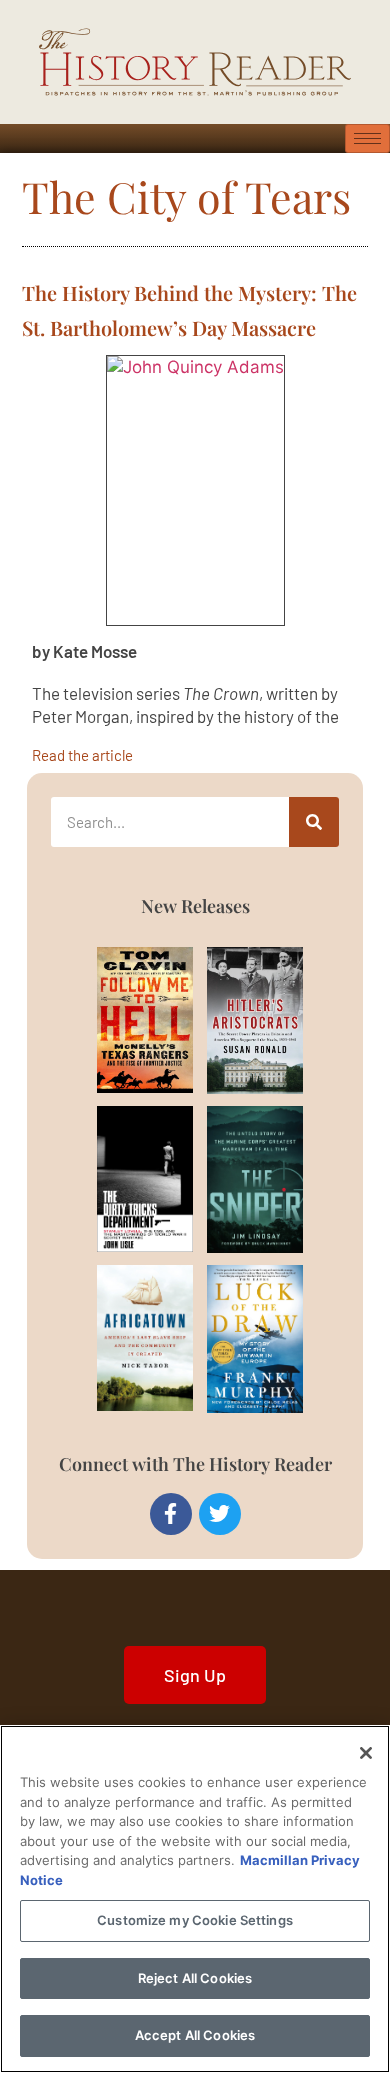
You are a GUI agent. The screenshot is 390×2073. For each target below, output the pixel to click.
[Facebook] (171, 1514)
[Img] (123, 1020)
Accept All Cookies (195, 2035)
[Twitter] (220, 1514)
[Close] (366, 1753)
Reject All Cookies (195, 1978)
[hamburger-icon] (367, 138)
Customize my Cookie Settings (195, 1920)
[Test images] (195, 490)
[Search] (314, 822)
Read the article (82, 754)
